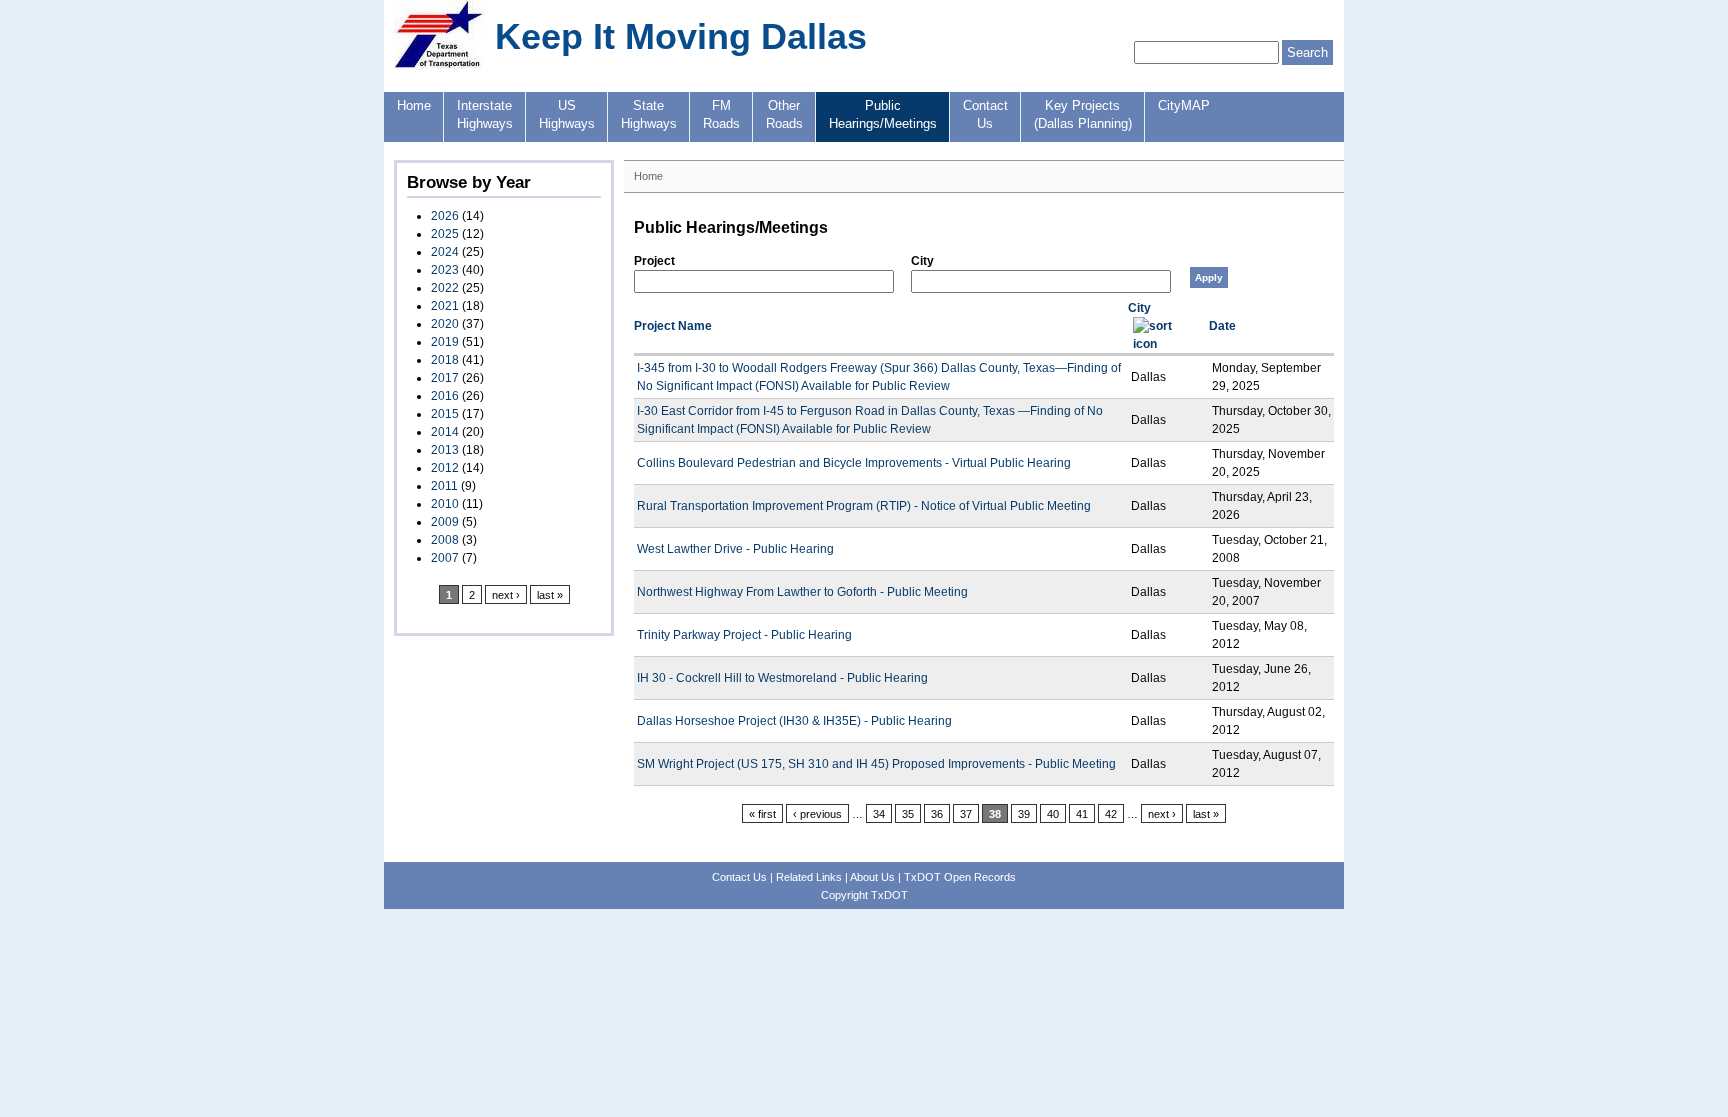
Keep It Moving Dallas (681, 36)
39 (1024, 814)
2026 (445, 216)
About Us (872, 877)
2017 (445, 378)
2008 (445, 540)
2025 (445, 234)
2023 (445, 270)
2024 (445, 252)
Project (654, 261)
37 (966, 814)
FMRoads (721, 115)
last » (550, 595)
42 (1111, 814)
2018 (445, 360)
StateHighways (649, 115)
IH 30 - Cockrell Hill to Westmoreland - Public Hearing (782, 678)
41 (1082, 814)
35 (908, 814)
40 (1053, 814)
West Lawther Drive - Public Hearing (735, 549)
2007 (445, 558)
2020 (445, 324)
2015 (445, 414)
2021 (445, 306)
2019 (445, 342)
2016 (445, 396)
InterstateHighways (485, 115)
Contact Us (739, 877)
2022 (445, 288)
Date (1222, 326)
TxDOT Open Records (960, 877)
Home (414, 106)
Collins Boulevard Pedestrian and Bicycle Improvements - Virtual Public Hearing (854, 463)
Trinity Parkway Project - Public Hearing (744, 635)
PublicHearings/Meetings (883, 115)
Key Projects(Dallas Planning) (1083, 115)
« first (762, 814)
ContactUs (985, 115)
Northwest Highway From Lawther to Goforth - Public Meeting (802, 592)
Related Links (809, 877)
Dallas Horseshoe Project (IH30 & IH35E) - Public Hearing (794, 721)
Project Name (673, 326)
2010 (445, 504)
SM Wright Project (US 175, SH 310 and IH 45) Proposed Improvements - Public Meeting (876, 764)
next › (506, 595)
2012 (445, 468)
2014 (445, 432)
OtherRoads (784, 115)
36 (937, 814)
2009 (445, 522)
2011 (444, 486)
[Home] (439, 65)
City (922, 261)
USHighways (567, 115)
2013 (445, 450)
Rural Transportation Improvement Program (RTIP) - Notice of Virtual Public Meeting (864, 506)
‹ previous (817, 814)
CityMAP (1184, 106)
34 (879, 814)
